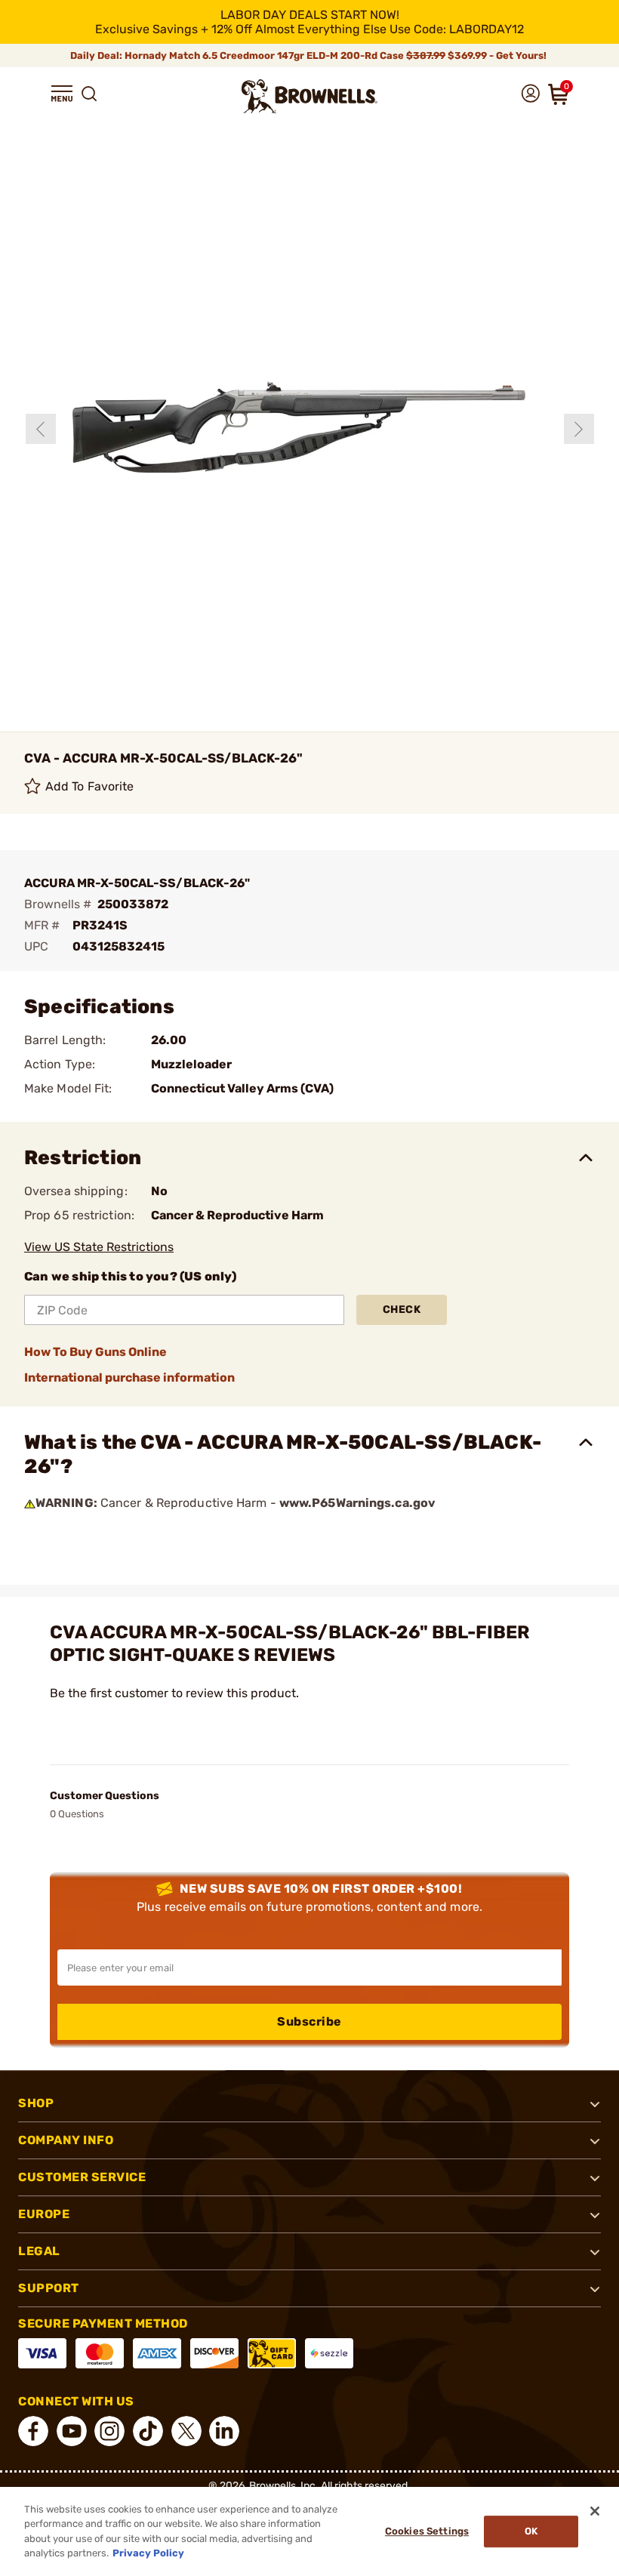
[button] (62, 94)
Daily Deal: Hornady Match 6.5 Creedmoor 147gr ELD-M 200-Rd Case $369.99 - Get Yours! (309, 55)
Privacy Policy (148, 2553)
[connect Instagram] (109, 2431)
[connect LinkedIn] (224, 2431)
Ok (531, 2531)
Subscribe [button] (309, 2021)
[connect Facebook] (33, 2431)
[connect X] (186, 2431)
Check (402, 1310)
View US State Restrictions (99, 1247)
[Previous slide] (41, 429)
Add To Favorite (90, 786)
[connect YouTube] (72, 2431)
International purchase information (129, 1377)
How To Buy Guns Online (95, 1352)
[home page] (309, 96)
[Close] (595, 2511)
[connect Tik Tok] (148, 2431)
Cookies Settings (427, 2531)
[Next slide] (579, 429)
